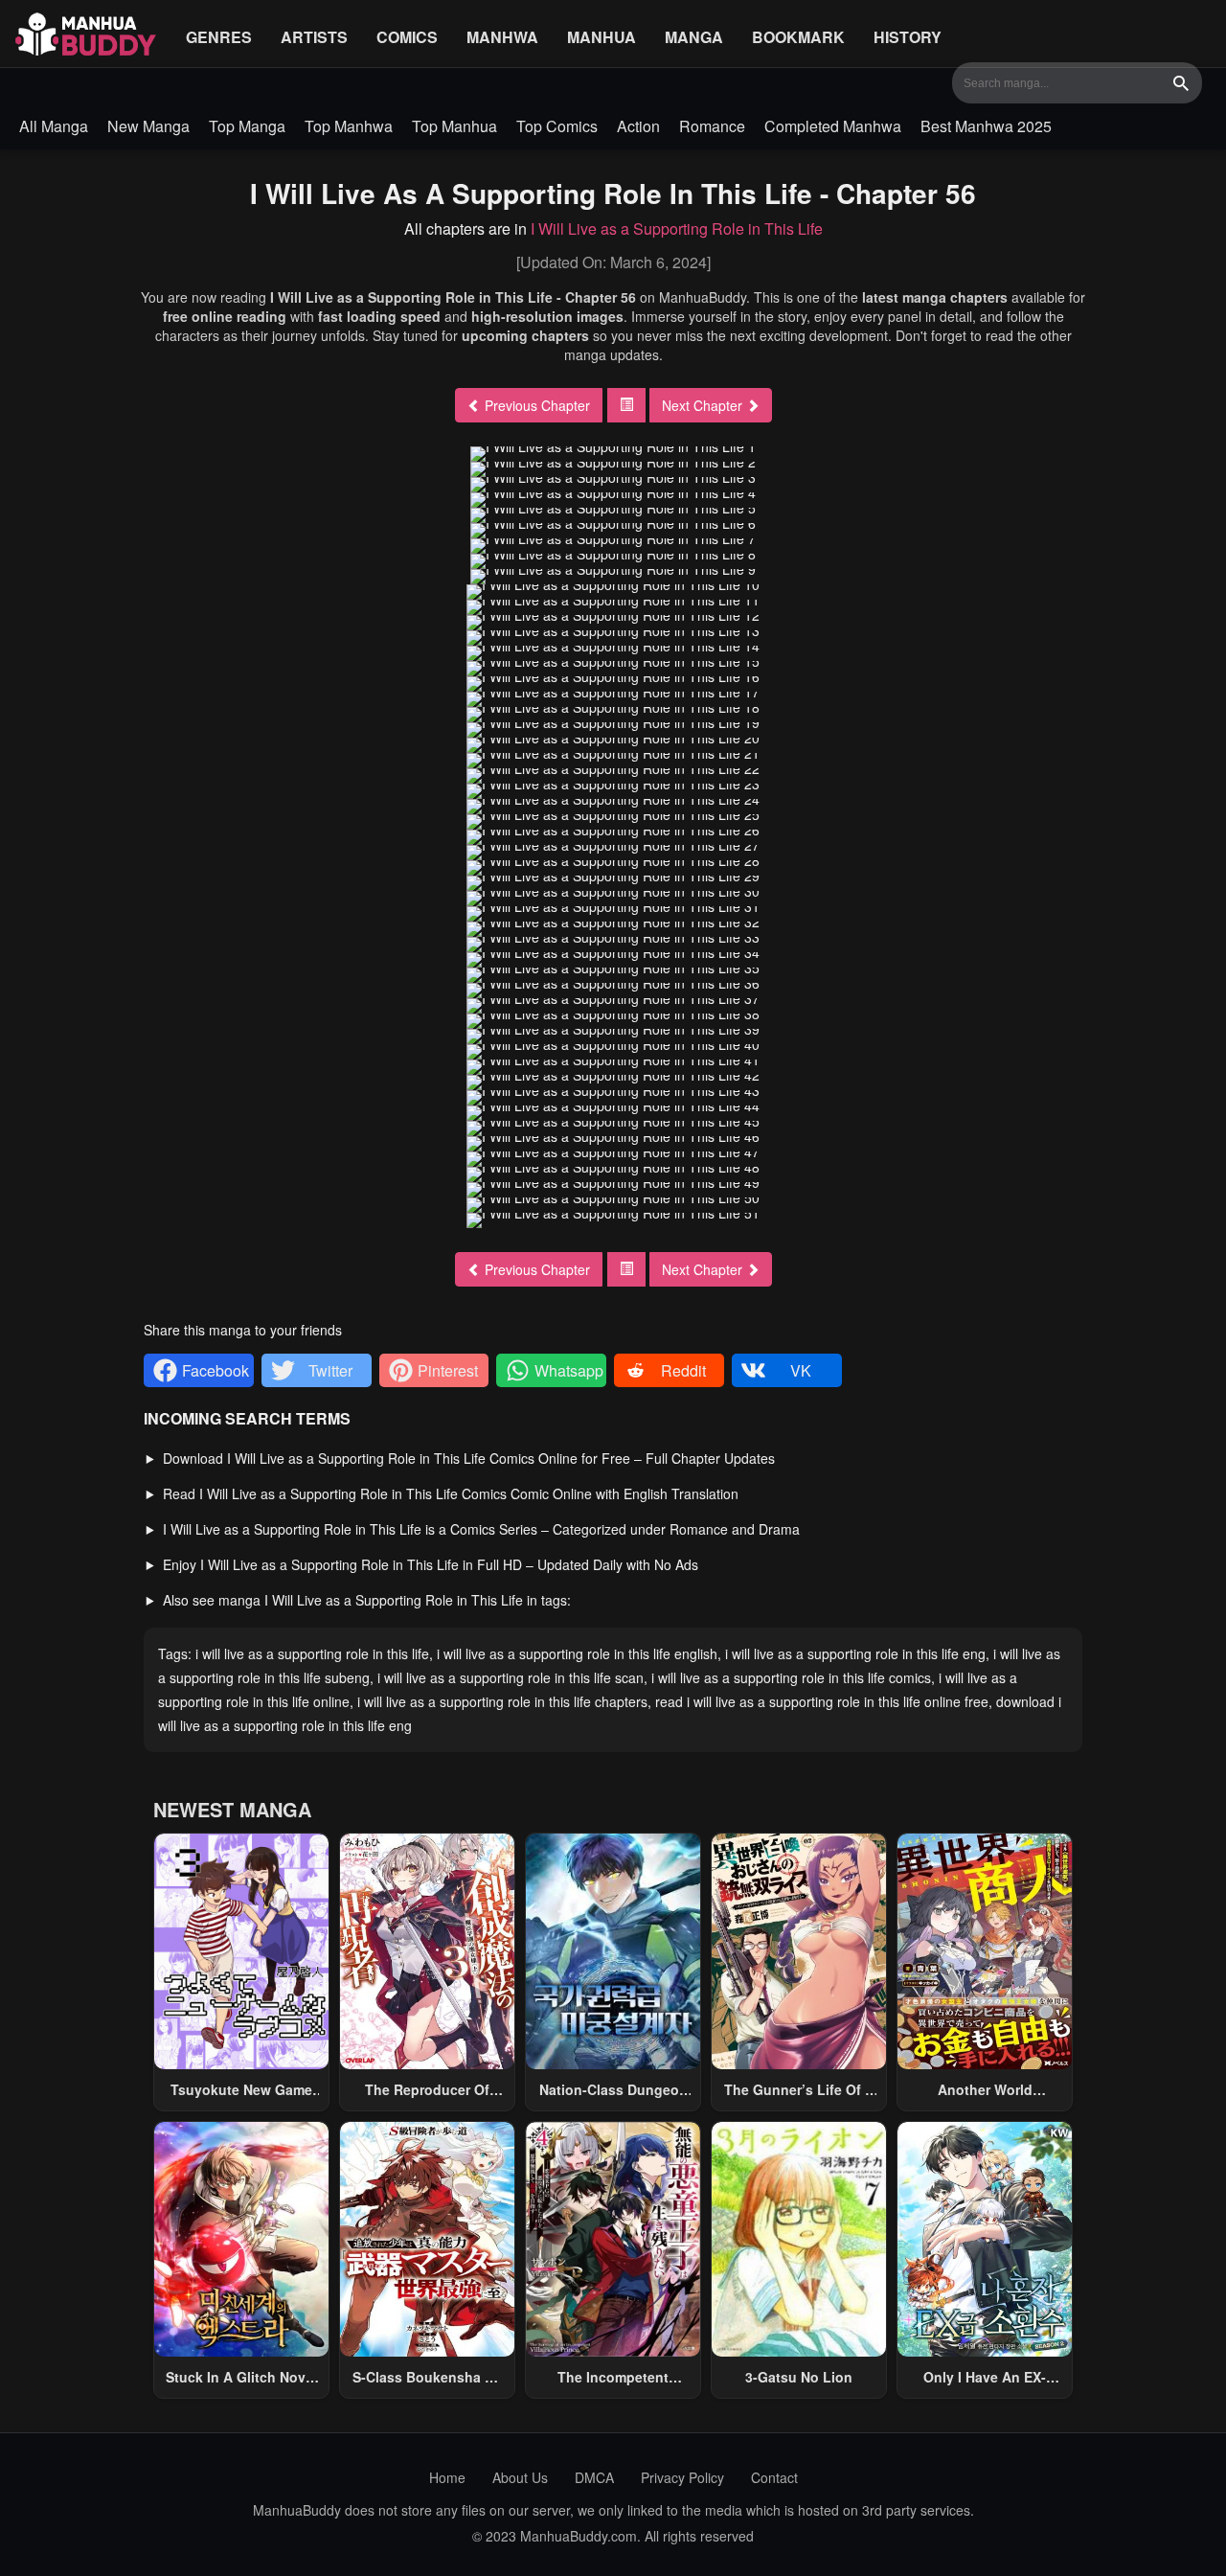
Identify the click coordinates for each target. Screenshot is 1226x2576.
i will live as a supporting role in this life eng (855, 1653)
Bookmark (798, 37)
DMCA (594, 2477)
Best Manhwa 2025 (986, 126)
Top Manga (247, 126)
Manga (694, 37)
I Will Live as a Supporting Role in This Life (677, 228)
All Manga (54, 126)
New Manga (148, 126)
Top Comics (557, 126)
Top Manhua (454, 126)
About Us (520, 2477)
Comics (407, 37)
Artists (314, 37)
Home (447, 2477)
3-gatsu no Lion (799, 2377)
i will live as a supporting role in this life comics (791, 1677)
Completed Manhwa (833, 126)
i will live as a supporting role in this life (312, 1653)
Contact (774, 2477)
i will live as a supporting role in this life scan (511, 1677)
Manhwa (502, 37)
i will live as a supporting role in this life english (577, 1653)
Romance (712, 126)
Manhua (602, 37)
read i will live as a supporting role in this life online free (822, 1701)
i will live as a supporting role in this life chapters (502, 1701)
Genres (219, 37)
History (908, 37)
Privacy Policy (682, 2477)
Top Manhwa (349, 126)
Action (638, 126)
